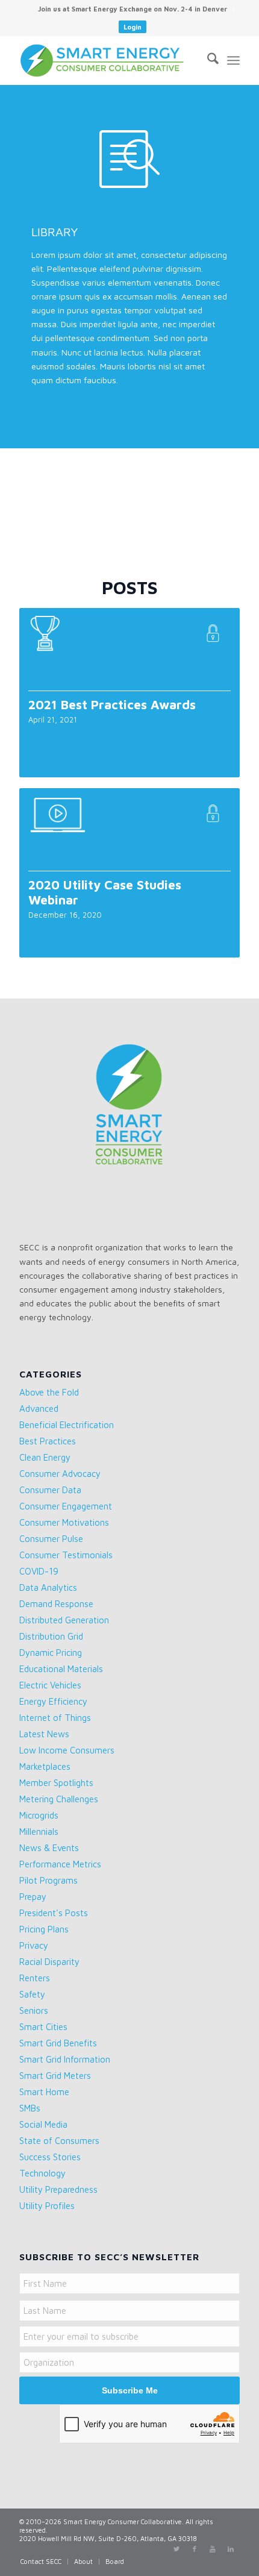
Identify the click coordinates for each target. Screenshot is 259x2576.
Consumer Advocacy (60, 1474)
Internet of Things (55, 1718)
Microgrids (39, 1815)
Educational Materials (61, 1669)
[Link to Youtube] (213, 2549)
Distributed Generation (64, 1620)
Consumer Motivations (64, 1522)
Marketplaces (45, 1766)
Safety (32, 1994)
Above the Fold (49, 1392)
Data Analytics (48, 1587)
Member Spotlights (56, 1783)
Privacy (34, 1945)
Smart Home (44, 2092)
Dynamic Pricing (51, 1653)
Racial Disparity (49, 1962)
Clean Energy (45, 1457)
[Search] (207, 60)
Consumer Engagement (66, 1506)
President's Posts (54, 1913)
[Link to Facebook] (195, 2549)
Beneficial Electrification (67, 1425)
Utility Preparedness (58, 2189)
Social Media (43, 2124)
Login (133, 27)
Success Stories (50, 2157)
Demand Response (56, 1604)
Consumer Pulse (51, 1539)
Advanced (39, 1409)
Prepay (33, 1897)
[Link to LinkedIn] (231, 2549)
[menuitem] (133, 9)
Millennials (39, 1832)
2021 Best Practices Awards (112, 704)
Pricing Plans (44, 1929)
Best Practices (48, 1441)
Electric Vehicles (50, 1685)
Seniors (34, 2010)
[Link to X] (176, 2549)
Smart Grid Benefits (58, 2043)
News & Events (49, 1848)
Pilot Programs (48, 1880)
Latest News (44, 1734)
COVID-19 (39, 1571)
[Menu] (233, 60)
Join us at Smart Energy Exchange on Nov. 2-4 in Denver (133, 9)
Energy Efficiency (53, 1701)
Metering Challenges (59, 1799)
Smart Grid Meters (55, 2076)
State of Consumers (59, 2141)
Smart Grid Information (65, 2059)
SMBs (30, 2108)
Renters (35, 1978)
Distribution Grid (51, 1636)
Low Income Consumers (67, 1750)
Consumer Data (50, 1490)
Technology (42, 2173)
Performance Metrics (60, 1864)
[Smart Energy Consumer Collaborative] (107, 60)
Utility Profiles (47, 2206)
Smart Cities (43, 2027)
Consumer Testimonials (66, 1555)
